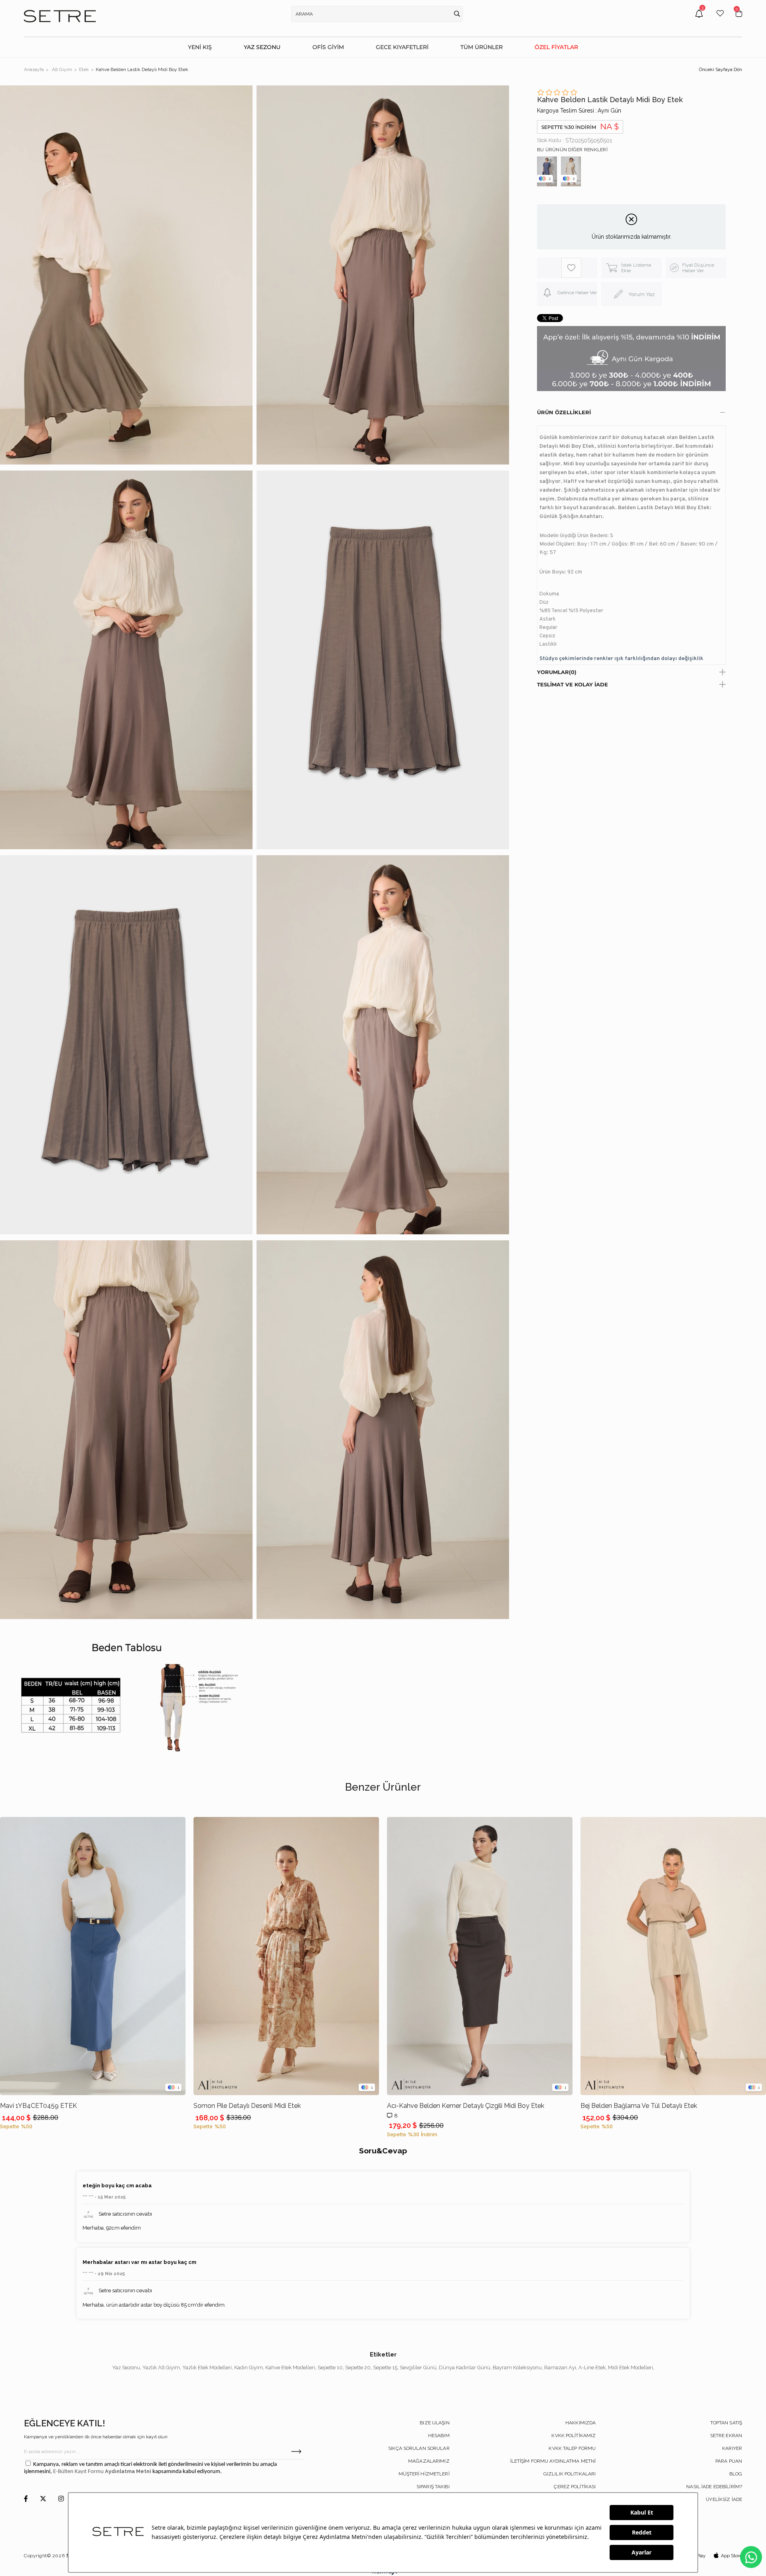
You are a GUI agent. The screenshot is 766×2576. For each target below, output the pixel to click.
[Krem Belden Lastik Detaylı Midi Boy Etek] (571, 171)
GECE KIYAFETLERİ (402, 47)
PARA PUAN (729, 2461)
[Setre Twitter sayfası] (43, 2499)
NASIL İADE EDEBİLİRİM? (714, 2487)
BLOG (736, 2474)
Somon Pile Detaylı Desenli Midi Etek (247, 2106)
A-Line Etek (592, 2367)
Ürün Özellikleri (564, 412)
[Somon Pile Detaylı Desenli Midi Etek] (286, 1956)
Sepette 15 (385, 2367)
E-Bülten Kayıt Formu (79, 2472)
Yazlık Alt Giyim (161, 2367)
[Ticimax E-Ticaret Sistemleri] (383, 2573)
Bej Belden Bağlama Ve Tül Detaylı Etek (639, 2106)
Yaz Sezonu (126, 2367)
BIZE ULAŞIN (434, 2423)
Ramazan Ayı (560, 2367)
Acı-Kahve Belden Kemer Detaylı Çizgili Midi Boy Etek (466, 2106)
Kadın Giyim (249, 2367)
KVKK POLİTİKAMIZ (574, 2436)
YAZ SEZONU (262, 47)
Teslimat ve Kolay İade (573, 684)
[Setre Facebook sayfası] (26, 2499)
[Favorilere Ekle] (571, 268)
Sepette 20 (358, 2367)
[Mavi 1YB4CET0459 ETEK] (93, 1956)
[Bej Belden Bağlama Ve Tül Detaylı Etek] (673, 1956)
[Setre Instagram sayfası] (61, 2499)
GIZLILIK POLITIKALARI (570, 2474)
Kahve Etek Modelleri (290, 2367)
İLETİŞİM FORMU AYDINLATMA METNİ (553, 2461)
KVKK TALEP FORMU (572, 2448)
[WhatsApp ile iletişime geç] (751, 2557)
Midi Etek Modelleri (631, 2367)
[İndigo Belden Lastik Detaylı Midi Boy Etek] (547, 171)
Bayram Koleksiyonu (517, 2367)
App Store (731, 2556)
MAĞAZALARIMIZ (429, 2461)
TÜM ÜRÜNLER (482, 47)
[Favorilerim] (720, 19)
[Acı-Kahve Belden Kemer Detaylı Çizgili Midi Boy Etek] (480, 1956)
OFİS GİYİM (328, 47)
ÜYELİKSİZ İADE (724, 2499)
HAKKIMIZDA (580, 2423)
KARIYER (732, 2448)
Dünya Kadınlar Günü (465, 2367)
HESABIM (439, 2436)
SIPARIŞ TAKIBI (433, 2487)
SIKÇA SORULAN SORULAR (419, 2448)
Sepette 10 (330, 2367)
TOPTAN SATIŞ (726, 2423)
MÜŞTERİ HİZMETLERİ (424, 2474)
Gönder (296, 2451)
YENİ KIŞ (200, 47)
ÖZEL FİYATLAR (556, 47)
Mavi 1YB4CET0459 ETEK (38, 2106)
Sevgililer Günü (418, 2367)
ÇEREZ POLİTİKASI (575, 2487)
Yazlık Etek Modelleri (207, 2367)
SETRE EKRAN (726, 2436)
